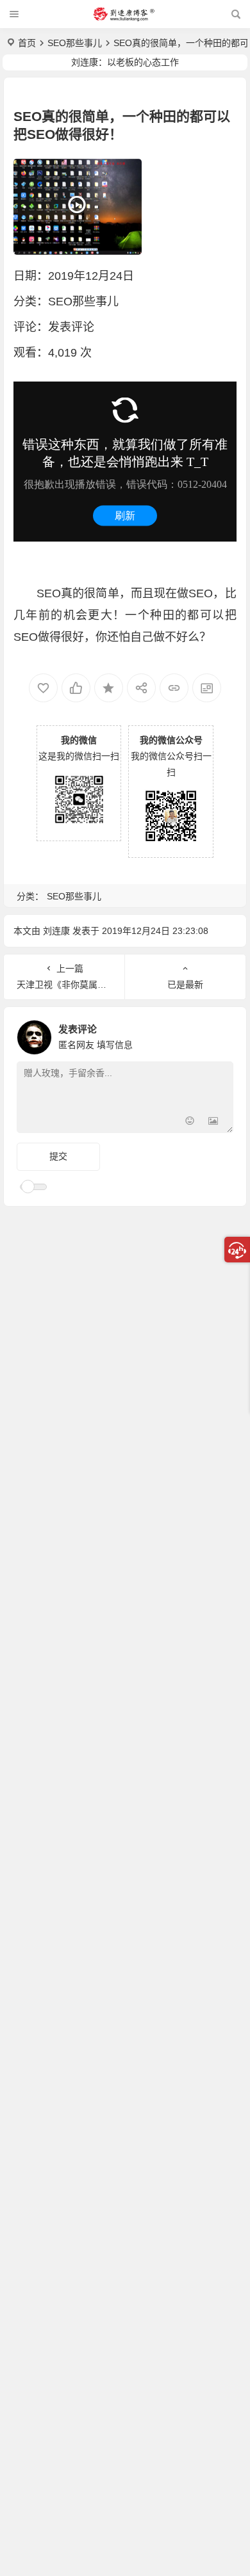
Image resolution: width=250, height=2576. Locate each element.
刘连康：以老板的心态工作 (125, 62)
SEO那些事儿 (75, 43)
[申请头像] (221, 1034)
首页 (27, 43)
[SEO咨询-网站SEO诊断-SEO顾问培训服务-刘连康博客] (124, 14)
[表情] (190, 1122)
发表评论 (71, 327)
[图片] (213, 1122)
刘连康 (56, 931)
